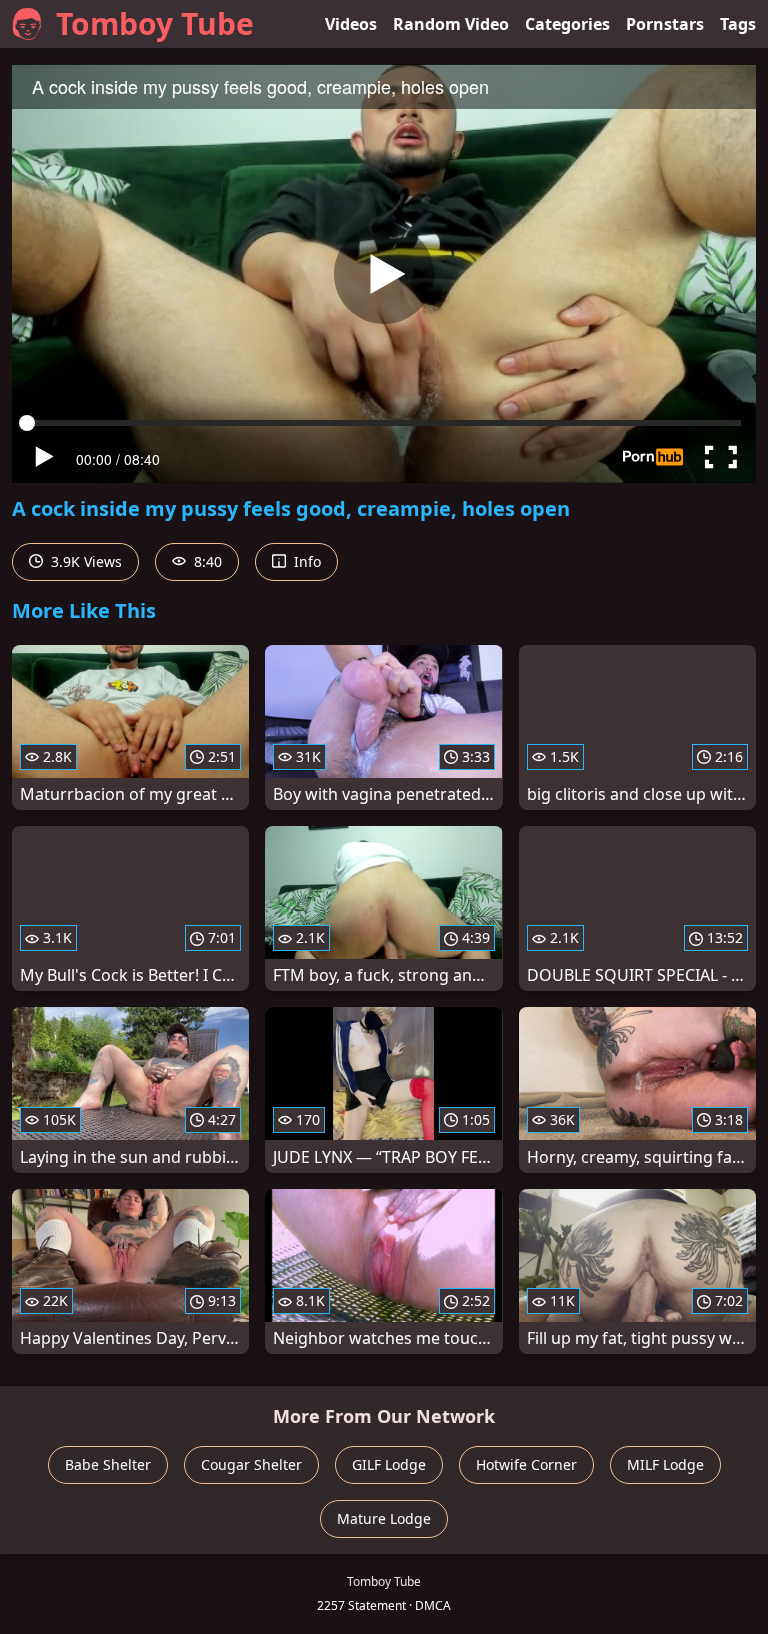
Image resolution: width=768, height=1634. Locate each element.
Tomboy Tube (155, 23)
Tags (738, 24)
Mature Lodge (384, 1518)
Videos (351, 24)
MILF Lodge (665, 1464)
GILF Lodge (389, 1464)
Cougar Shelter (251, 1464)
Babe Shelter (108, 1464)
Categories (567, 24)
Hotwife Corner (526, 1464)
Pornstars (665, 24)
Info (305, 561)
